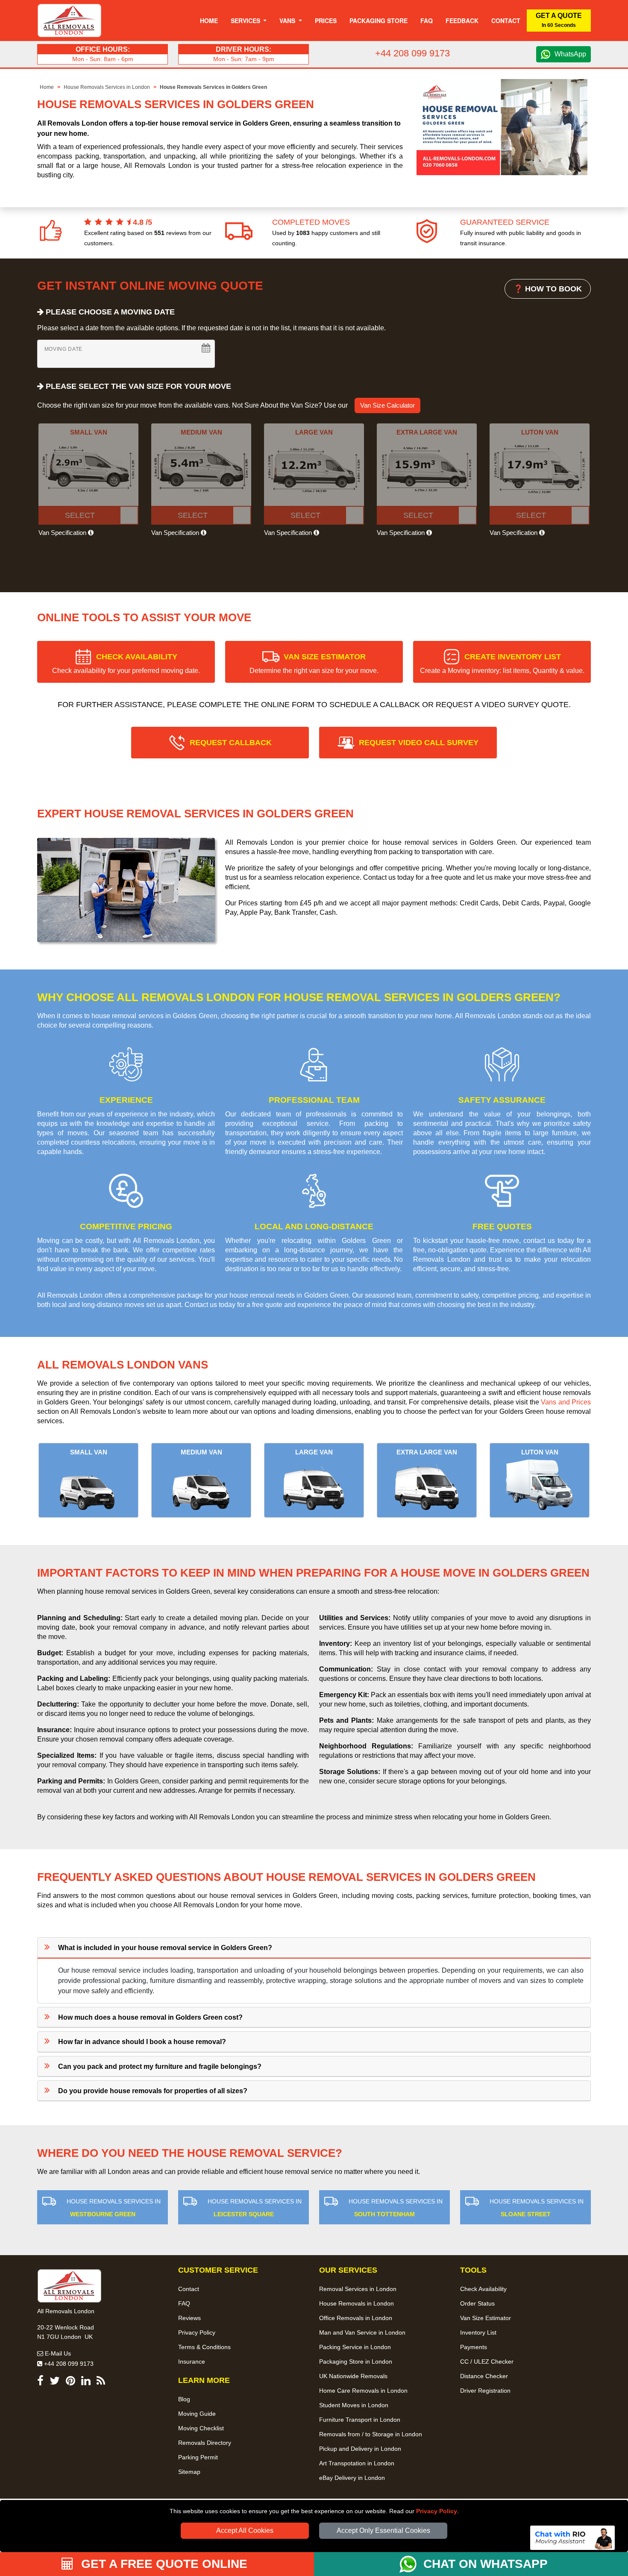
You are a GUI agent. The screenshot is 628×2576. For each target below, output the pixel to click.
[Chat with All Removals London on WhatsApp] (411, 2564)
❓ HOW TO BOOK (548, 289)
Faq (427, 21)
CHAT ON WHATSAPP (486, 2564)
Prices (326, 21)
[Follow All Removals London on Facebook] (40, 2382)
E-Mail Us (57, 2353)
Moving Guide (197, 2414)
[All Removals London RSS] (101, 2382)
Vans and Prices (566, 1402)
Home (209, 21)
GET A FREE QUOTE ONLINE (163, 2564)
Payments (474, 2347)
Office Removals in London (356, 2318)
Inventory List (478, 2332)
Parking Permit (198, 2457)
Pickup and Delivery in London (360, 2449)
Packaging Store (379, 21)
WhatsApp (570, 54)
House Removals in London (357, 2303)
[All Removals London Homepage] (69, 21)
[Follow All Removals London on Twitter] (55, 2382)
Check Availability (483, 2289)
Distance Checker (484, 2376)
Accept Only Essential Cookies (383, 2530)
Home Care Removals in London (363, 2391)
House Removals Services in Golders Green (213, 87)
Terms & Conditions (204, 2347)
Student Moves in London (354, 2405)
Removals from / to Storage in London (371, 2434)
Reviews (189, 2318)
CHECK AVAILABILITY (126, 663)
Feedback (462, 21)
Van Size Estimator (486, 2318)
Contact (506, 21)
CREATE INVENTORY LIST (502, 663)
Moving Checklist (201, 2428)
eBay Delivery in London (352, 2478)
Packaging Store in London (356, 2362)
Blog (184, 2399)
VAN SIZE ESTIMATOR (314, 663)
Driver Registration (485, 2391)
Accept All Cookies (245, 2530)
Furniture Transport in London (360, 2420)
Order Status (477, 2303)
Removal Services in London (358, 2289)
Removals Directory (205, 2443)
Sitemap (189, 2472)
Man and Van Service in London (362, 2332)
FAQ (184, 2303)
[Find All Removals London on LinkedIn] (86, 2382)
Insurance (192, 2362)
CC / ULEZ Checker (487, 2362)
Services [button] (246, 21)
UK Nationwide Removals (353, 2376)
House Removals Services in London (107, 87)
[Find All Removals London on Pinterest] (70, 2382)
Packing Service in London (355, 2347)
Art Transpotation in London (357, 2463)
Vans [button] (288, 21)
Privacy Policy (437, 2511)
